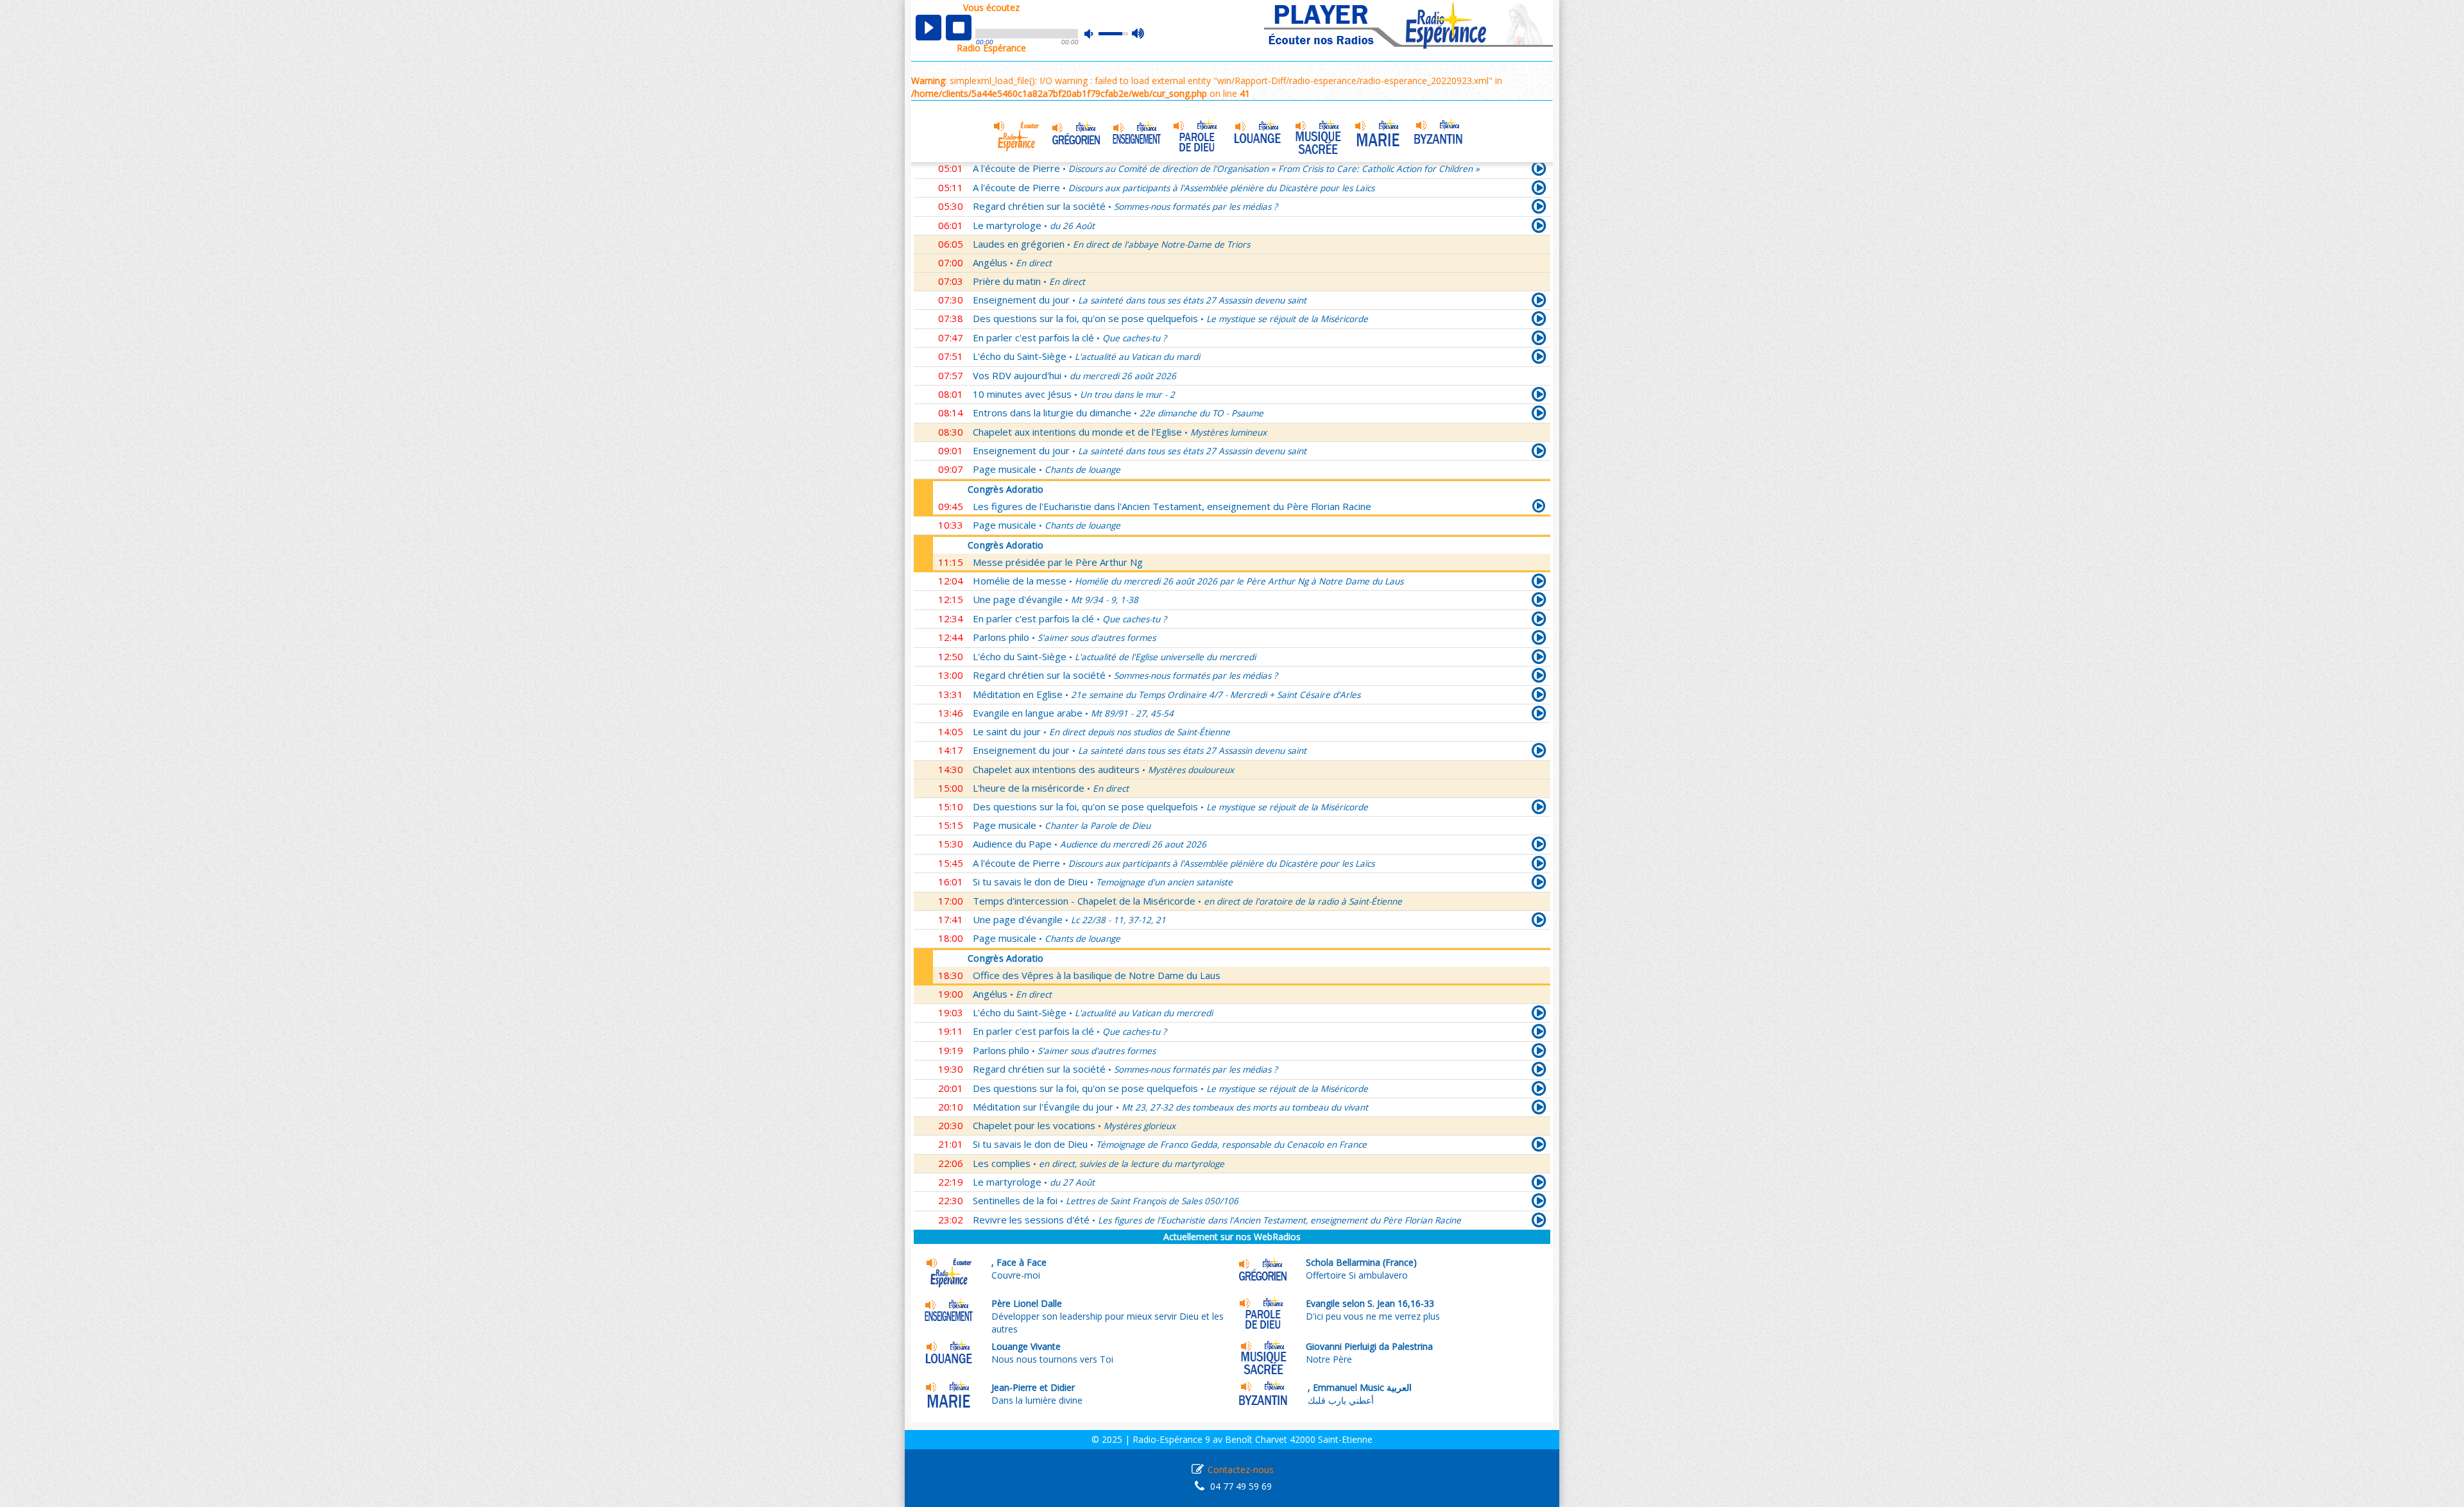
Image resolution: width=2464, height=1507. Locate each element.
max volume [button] (1139, 34)
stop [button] (959, 28)
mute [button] (1095, 34)
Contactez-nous (1241, 1469)
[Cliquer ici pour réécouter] (1539, 190)
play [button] (928, 28)
